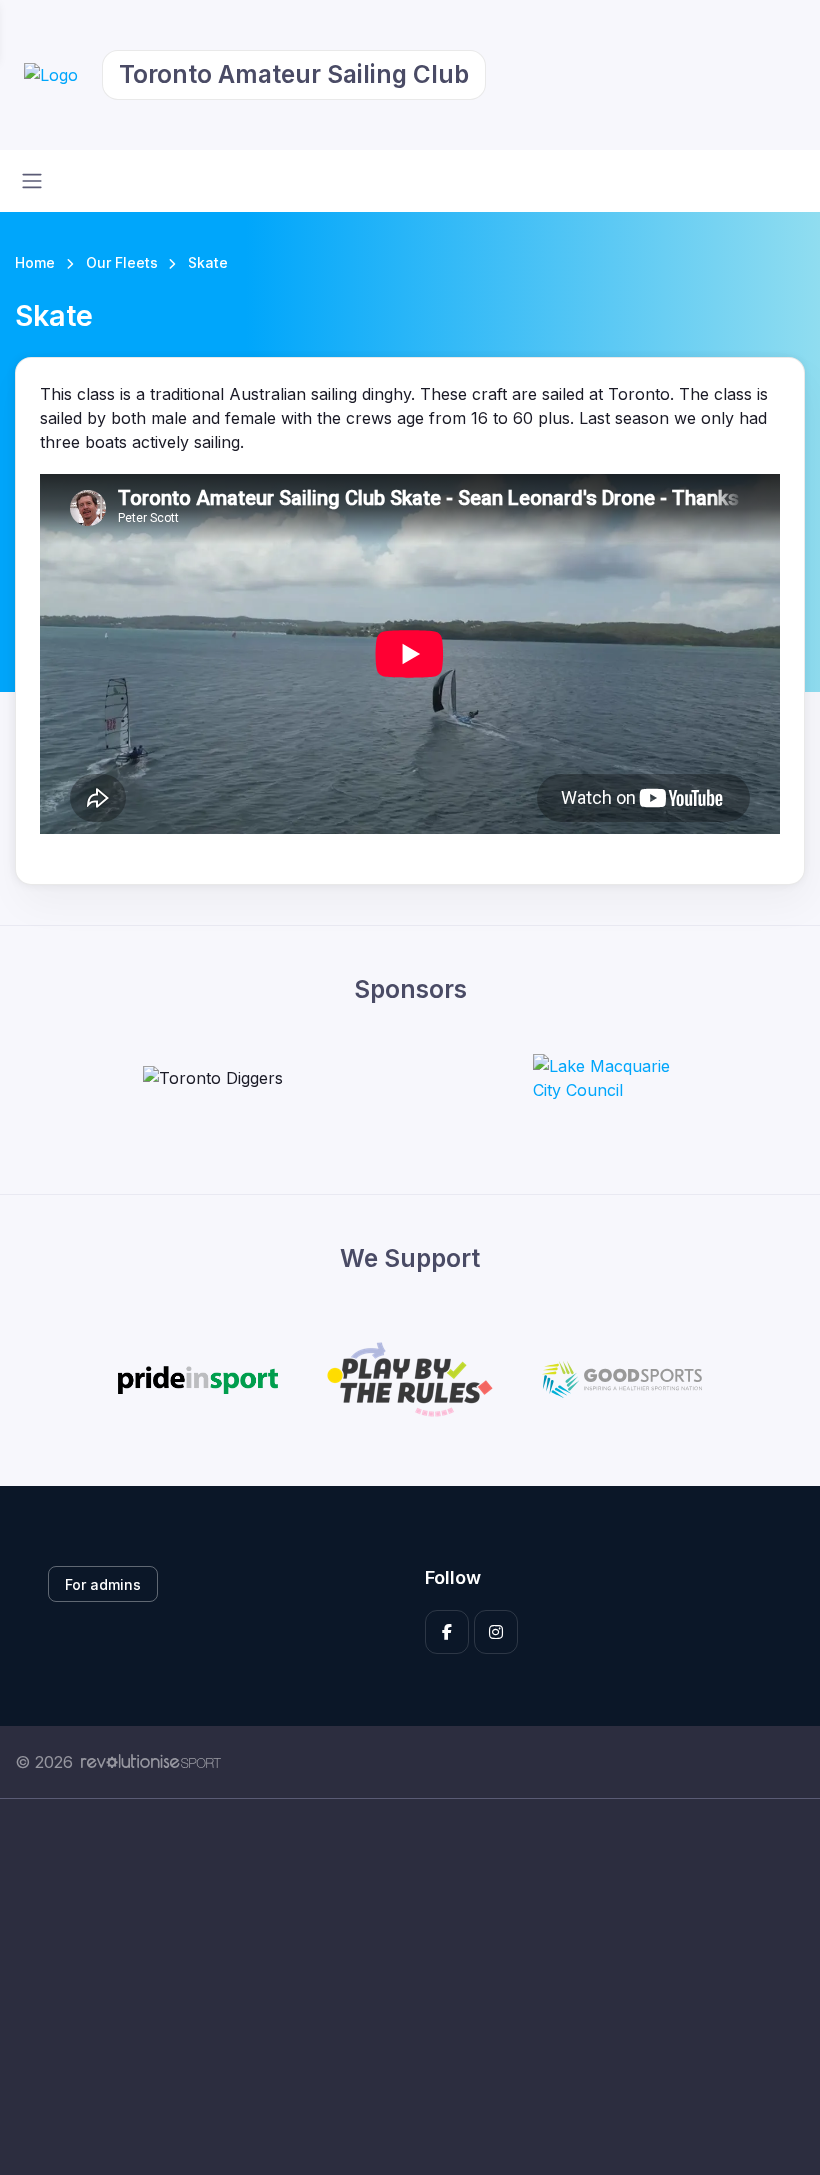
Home (35, 262)
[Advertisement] (410, 1987)
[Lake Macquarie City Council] (608, 1078)
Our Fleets (122, 262)
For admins (103, 1584)
